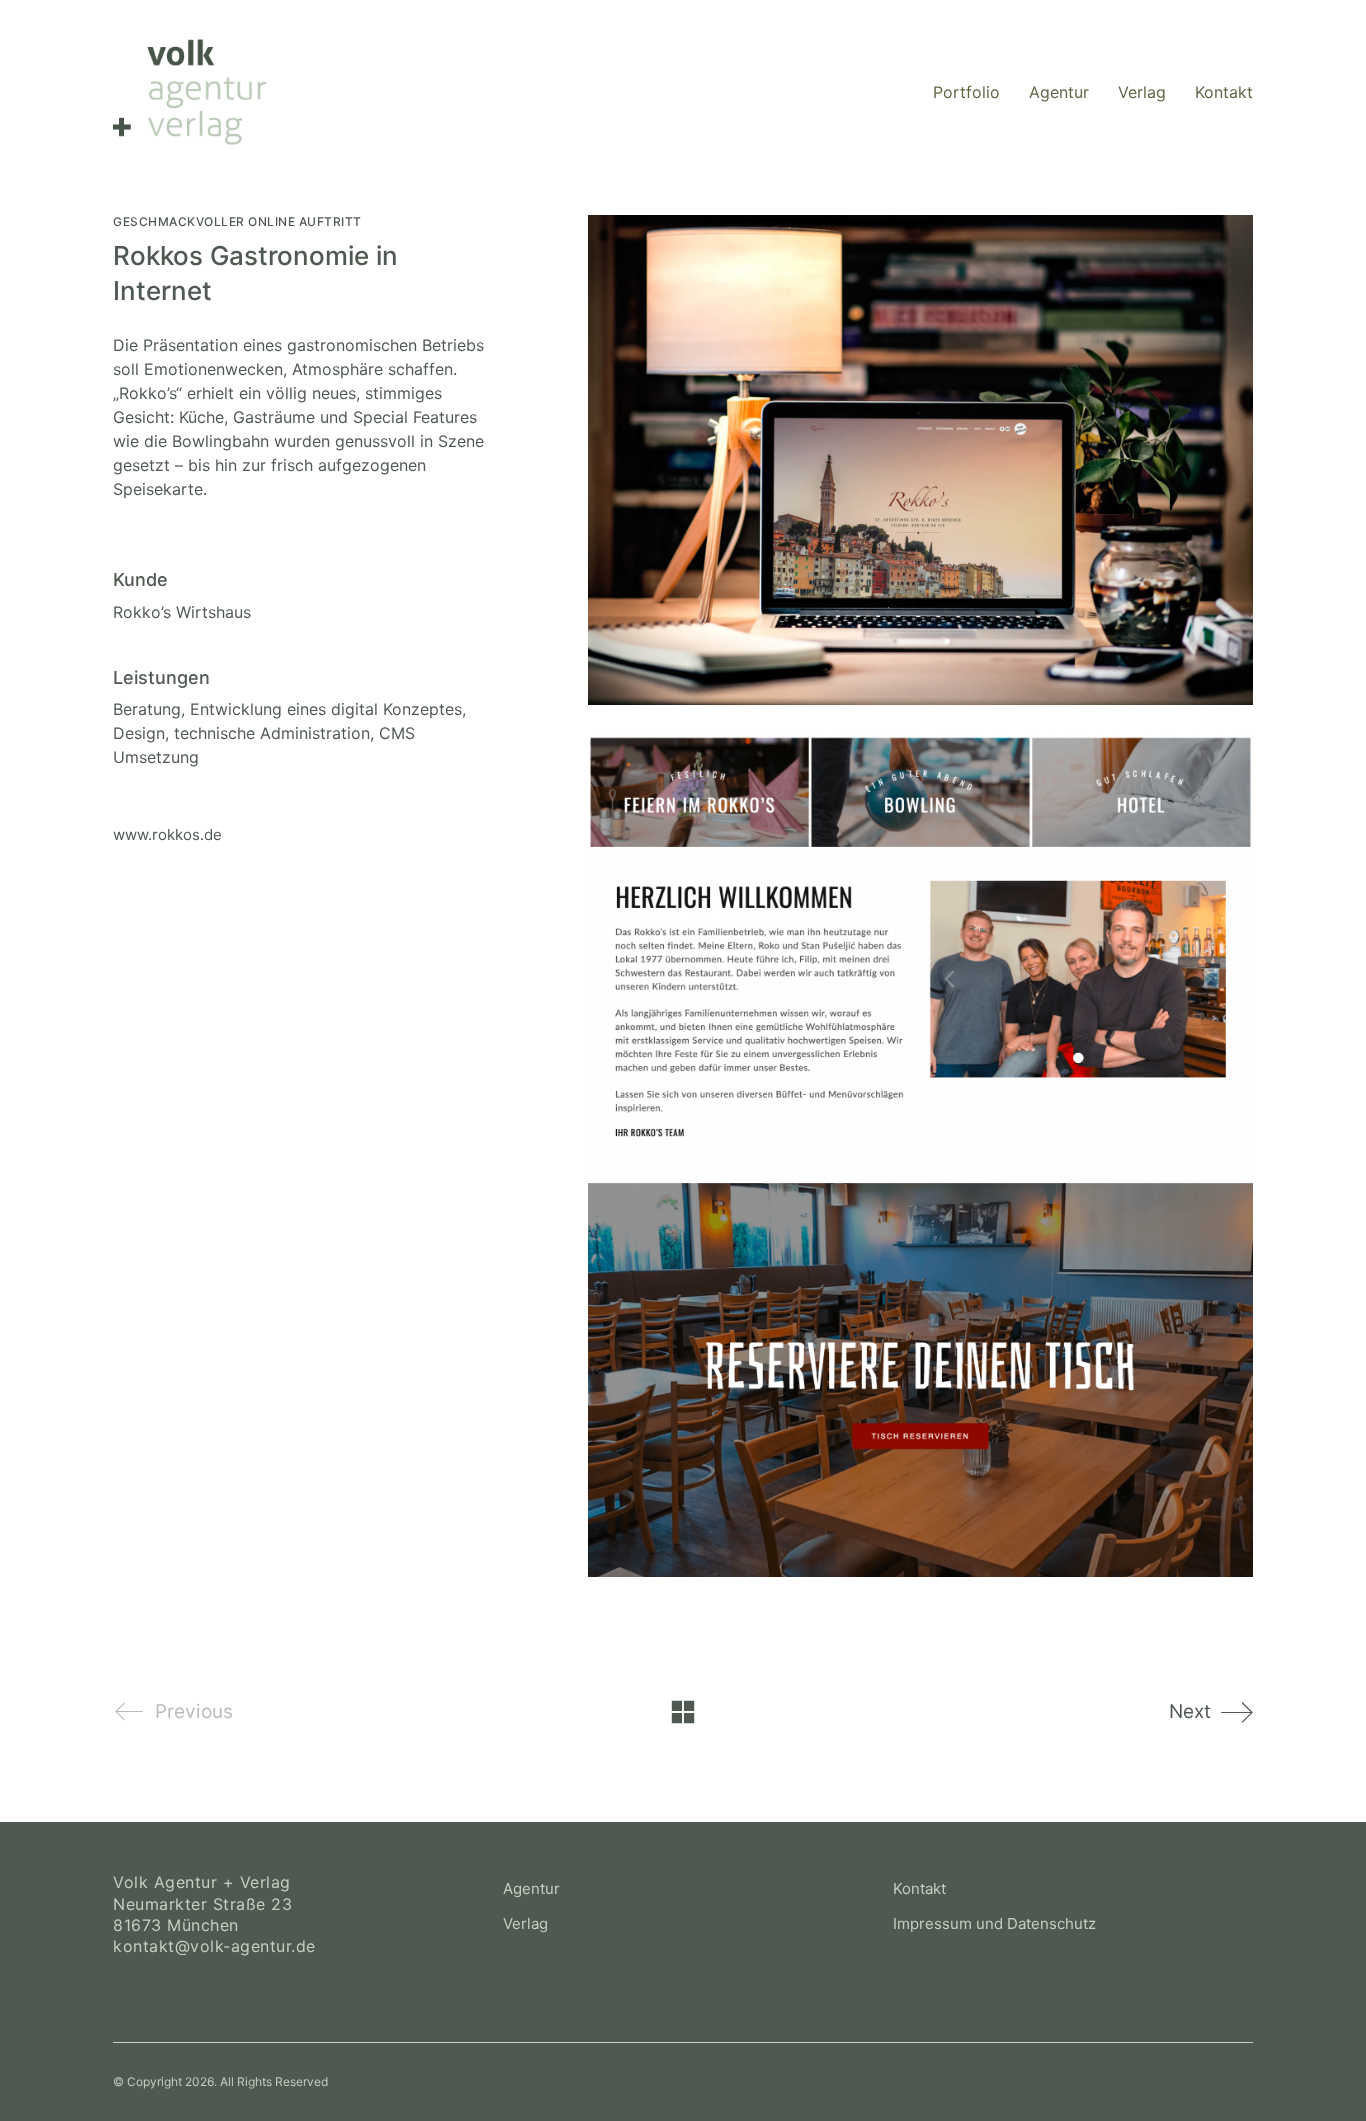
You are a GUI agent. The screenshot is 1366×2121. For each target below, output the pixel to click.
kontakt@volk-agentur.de (214, 1946)
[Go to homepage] (190, 92)
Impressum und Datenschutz (994, 1923)
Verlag (525, 1923)
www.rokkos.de (167, 834)
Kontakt (919, 1888)
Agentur (531, 1888)
